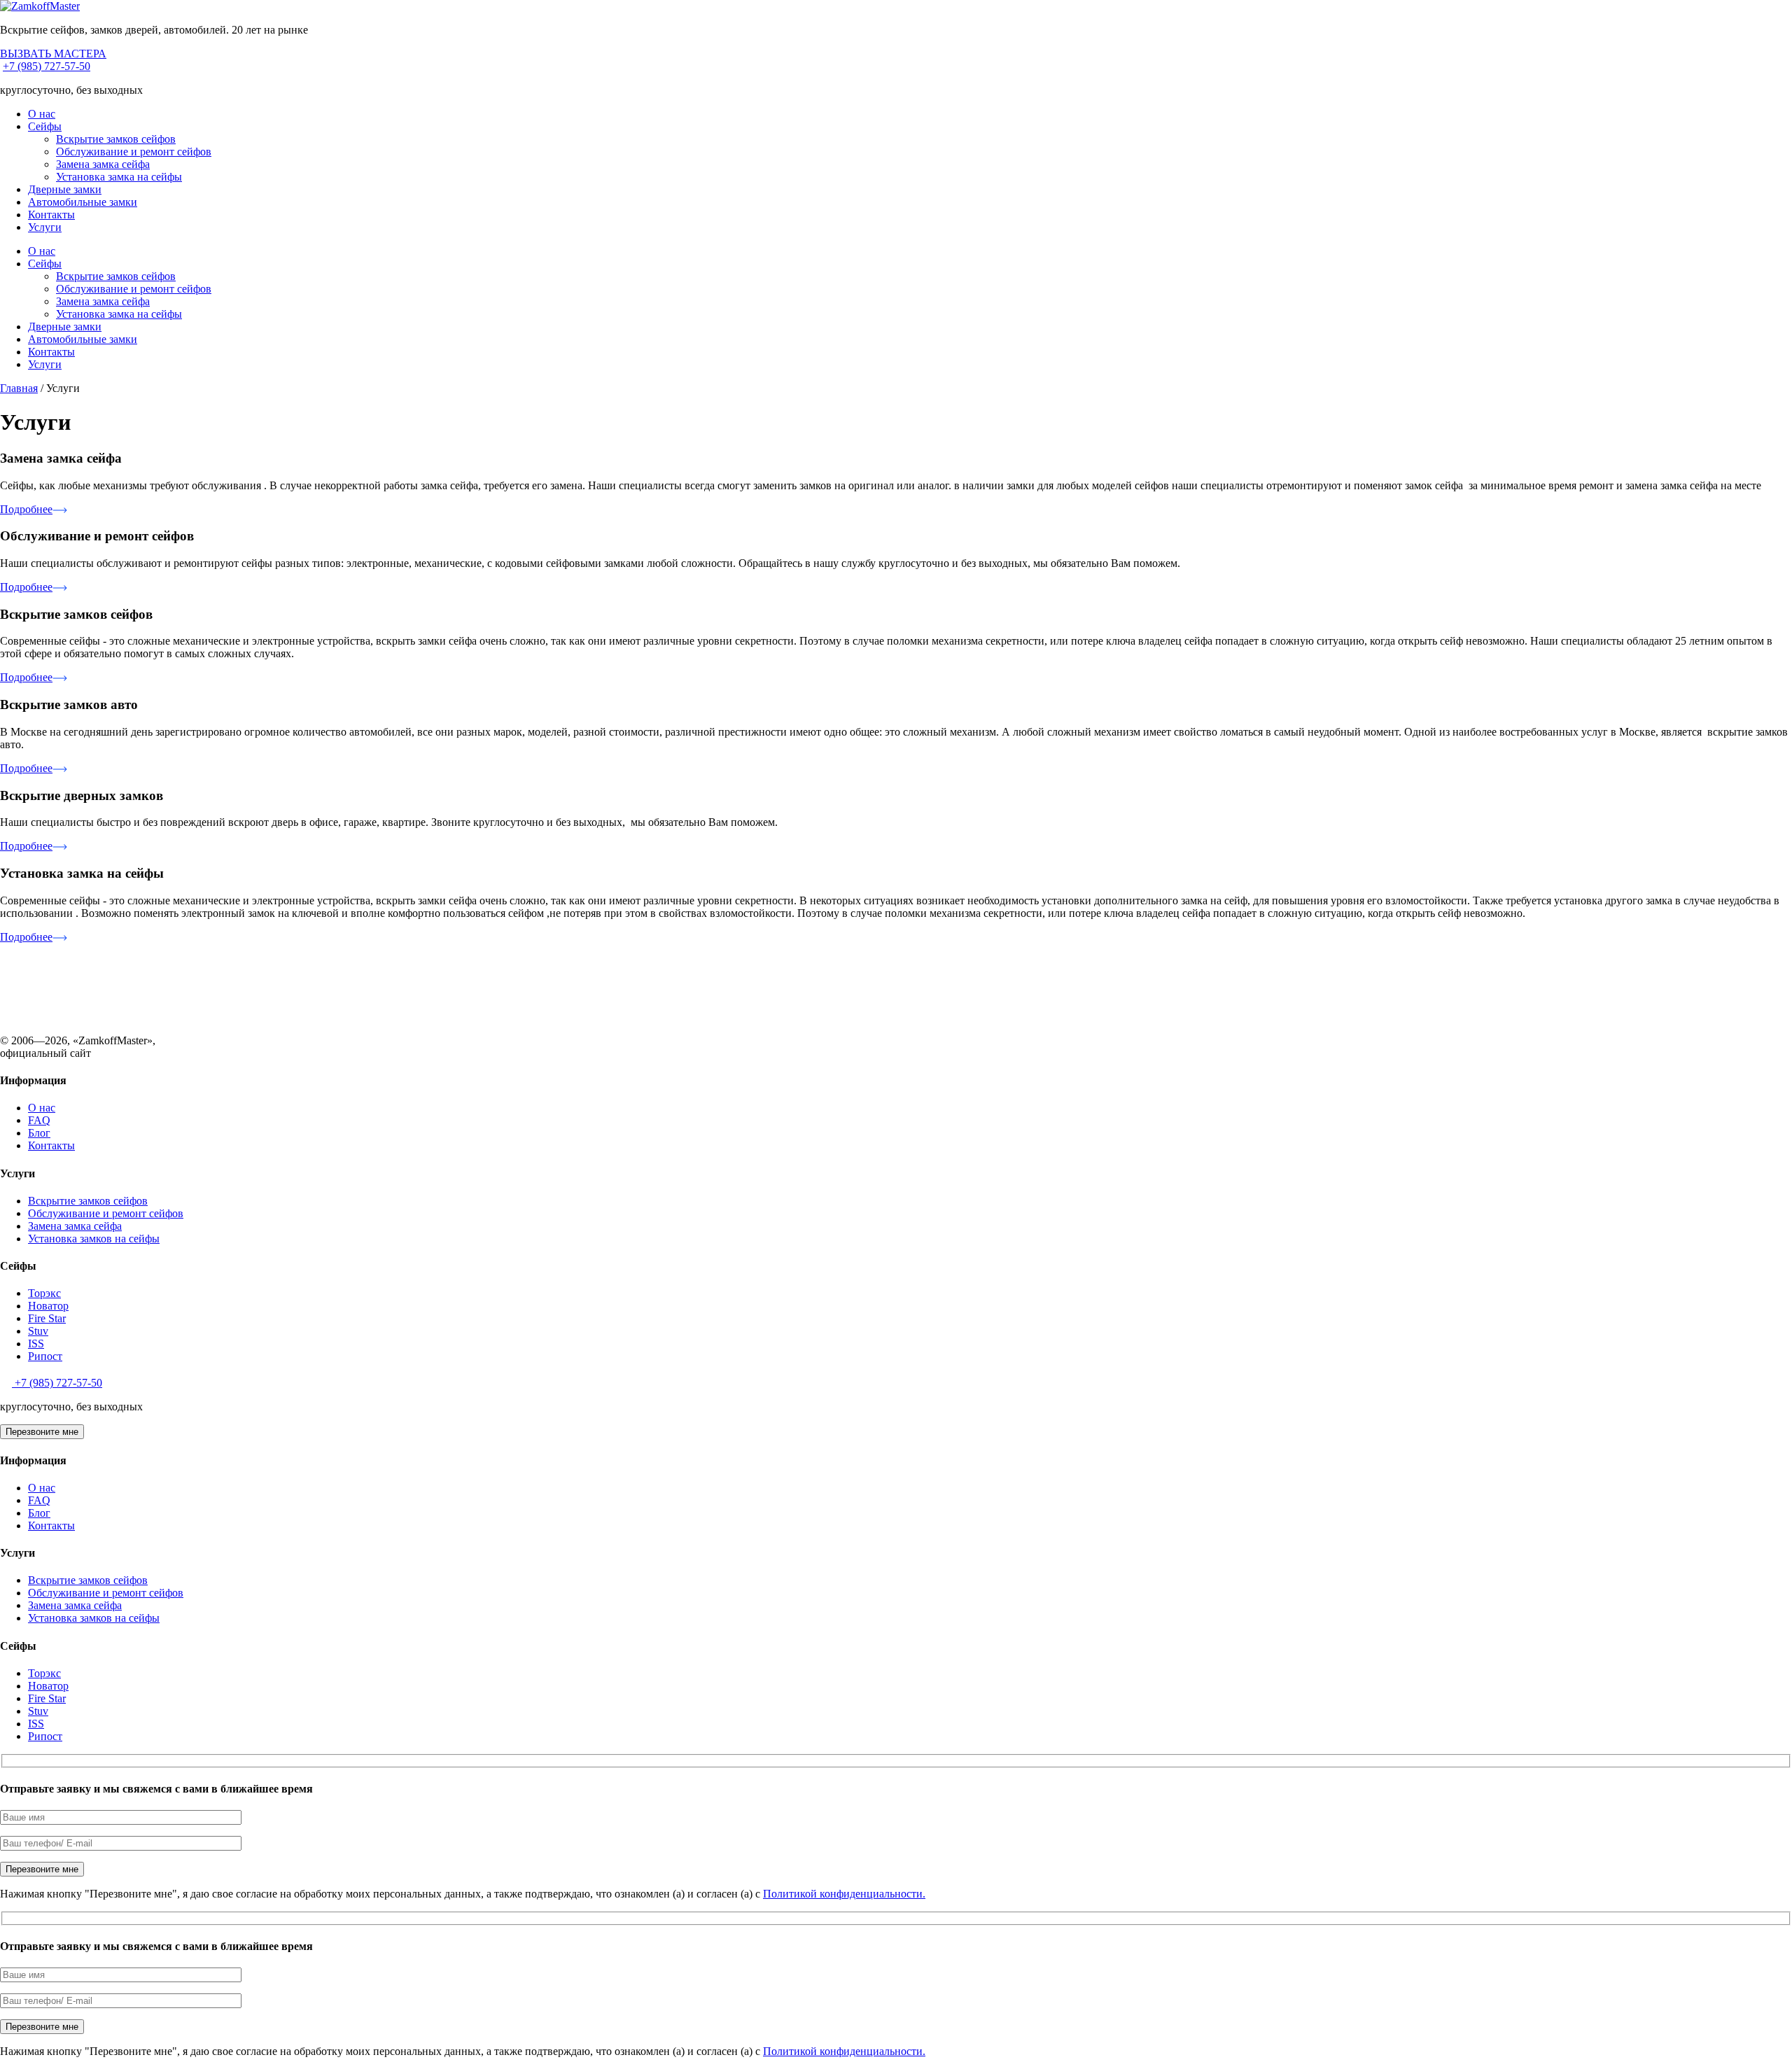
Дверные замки (65, 189)
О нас (42, 114)
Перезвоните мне (42, 1432)
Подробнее (26, 509)
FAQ (39, 1120)
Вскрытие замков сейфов (116, 139)
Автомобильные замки (83, 202)
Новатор (48, 1306)
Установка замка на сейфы (119, 177)
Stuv (38, 1331)
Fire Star (47, 1318)
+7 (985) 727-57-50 (47, 66)
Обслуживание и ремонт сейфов (134, 152)
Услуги (45, 227)
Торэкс (44, 1293)
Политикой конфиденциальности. (844, 1894)
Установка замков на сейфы (94, 1239)
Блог (39, 1133)
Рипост (45, 1356)
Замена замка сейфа (103, 164)
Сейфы (45, 126)
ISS (36, 1344)
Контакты (51, 215)
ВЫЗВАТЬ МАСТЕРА (53, 54)
